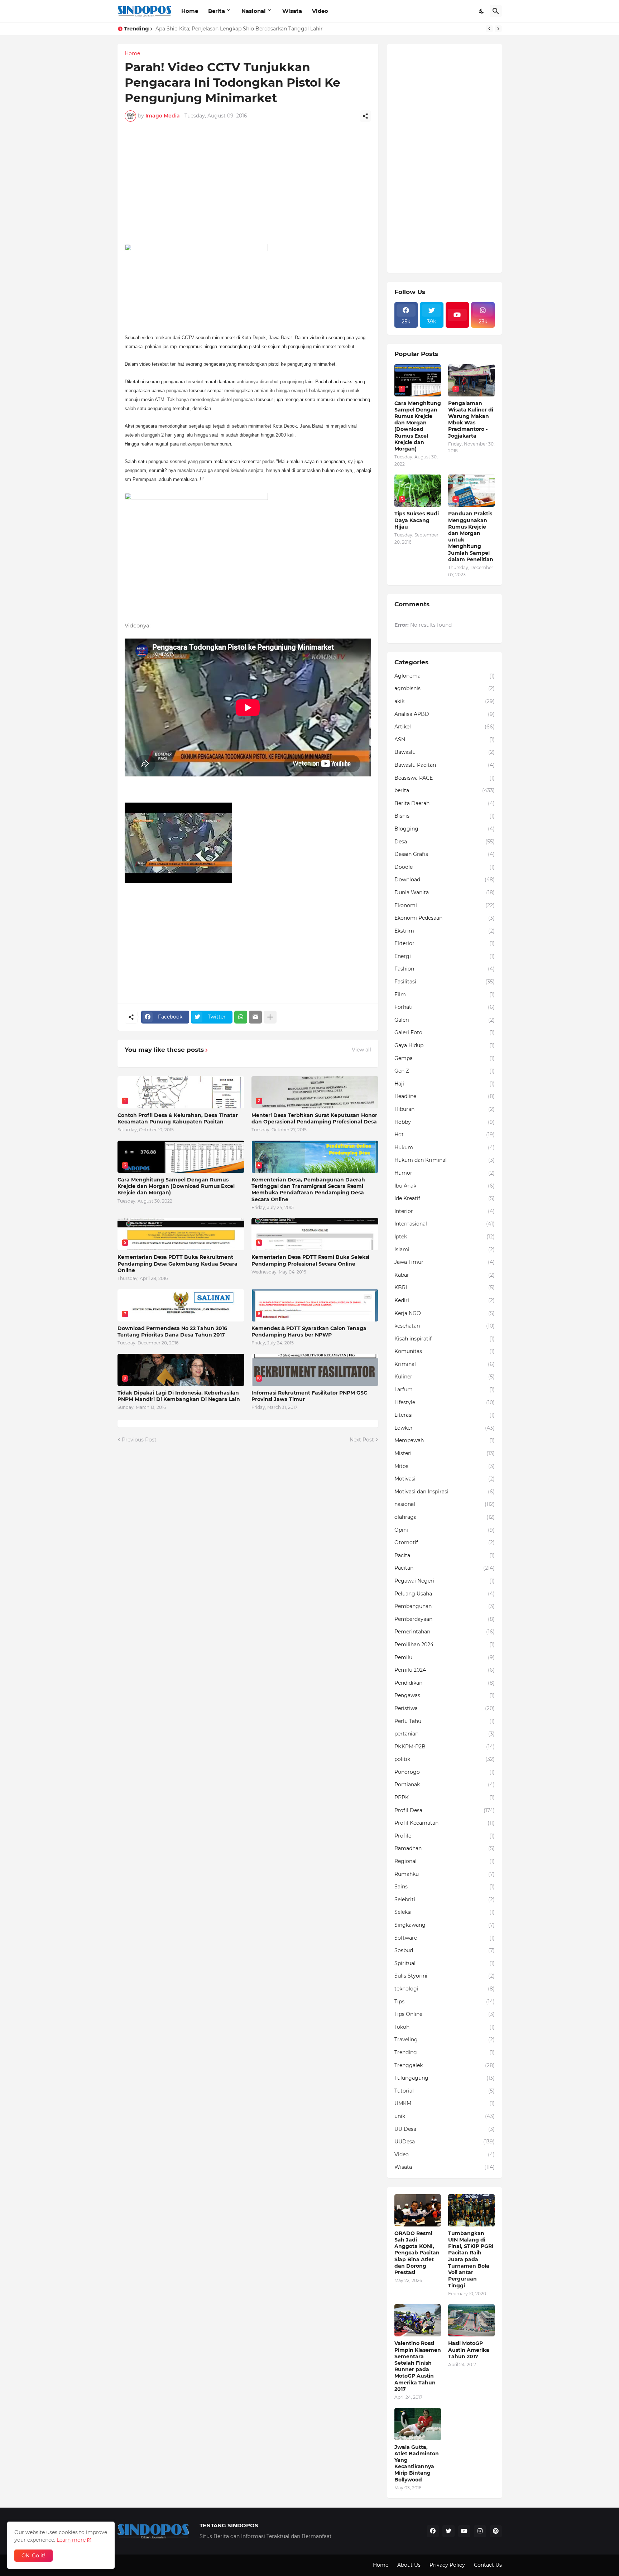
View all (361, 1050)
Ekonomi (445, 905)
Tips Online (445, 2014)
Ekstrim (445, 931)
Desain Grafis (445, 854)
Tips (445, 2002)
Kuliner (445, 1377)
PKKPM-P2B (445, 1747)
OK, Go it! (33, 2556)
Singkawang (445, 1925)
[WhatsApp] (241, 1017)
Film (445, 995)
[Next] (498, 29)
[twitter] (448, 2531)
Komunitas (445, 1351)
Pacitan (445, 1568)
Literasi (445, 1415)
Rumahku (445, 1874)
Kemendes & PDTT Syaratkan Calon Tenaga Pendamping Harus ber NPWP (309, 1332)
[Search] (496, 11)
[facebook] (433, 2531)
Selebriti (445, 1900)
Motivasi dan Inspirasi (445, 1492)
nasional (445, 1504)
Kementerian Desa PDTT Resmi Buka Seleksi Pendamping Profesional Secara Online (310, 1260)
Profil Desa (445, 1810)
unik (445, 2116)
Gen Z (445, 1071)
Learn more (71, 2540)
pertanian (445, 1734)
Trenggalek (445, 2065)
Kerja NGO (445, 1313)
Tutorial (445, 2091)
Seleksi (445, 1912)
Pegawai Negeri (445, 1581)
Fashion (445, 969)
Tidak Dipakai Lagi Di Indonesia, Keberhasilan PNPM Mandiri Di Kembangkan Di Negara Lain (179, 1396)
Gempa (445, 1058)
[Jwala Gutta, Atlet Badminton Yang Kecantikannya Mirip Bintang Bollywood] (418, 2424)
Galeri (445, 1020)
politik (445, 1759)
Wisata (292, 11)
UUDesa (445, 2142)
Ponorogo (445, 1772)
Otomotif (445, 1542)
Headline (445, 1096)
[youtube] (457, 315)
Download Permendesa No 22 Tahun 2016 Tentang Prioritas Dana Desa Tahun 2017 (172, 1332)
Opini (445, 1530)
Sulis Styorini (445, 1976)
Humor (445, 1173)
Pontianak (445, 1785)
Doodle (445, 867)
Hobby (445, 1122)
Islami (445, 1250)
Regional (445, 1861)
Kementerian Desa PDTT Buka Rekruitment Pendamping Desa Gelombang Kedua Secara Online (177, 1263)
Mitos (445, 1466)
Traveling (445, 2040)
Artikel (445, 727)
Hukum (445, 1147)
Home (190, 11)
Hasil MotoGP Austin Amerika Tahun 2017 (469, 2350)
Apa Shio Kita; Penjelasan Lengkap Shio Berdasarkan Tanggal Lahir (239, 29)
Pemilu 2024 (445, 1670)
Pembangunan (445, 1606)
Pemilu (445, 1657)
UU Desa (445, 2129)
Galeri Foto (445, 1032)
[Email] (255, 1017)
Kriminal (445, 1364)
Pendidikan (445, 1683)
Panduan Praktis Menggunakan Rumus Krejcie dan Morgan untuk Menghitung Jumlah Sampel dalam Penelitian (471, 536)
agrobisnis (445, 688)
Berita (217, 11)
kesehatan (445, 1326)
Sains (445, 1887)
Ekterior (445, 943)
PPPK (445, 1797)
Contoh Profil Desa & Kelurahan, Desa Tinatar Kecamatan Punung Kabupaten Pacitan (178, 1118)
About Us (409, 2565)
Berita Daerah (445, 803)
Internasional (445, 1224)
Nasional (254, 11)
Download (445, 880)
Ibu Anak (445, 1186)
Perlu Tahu (445, 1721)
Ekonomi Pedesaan (445, 918)
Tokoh (445, 2027)
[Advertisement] (248, 187)
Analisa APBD (445, 714)
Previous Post (139, 1440)
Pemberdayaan (445, 1619)
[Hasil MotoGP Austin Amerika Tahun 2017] (471, 2320)
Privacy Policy (447, 2565)
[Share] (365, 116)
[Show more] (270, 1017)
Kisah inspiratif (445, 1339)
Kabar (445, 1275)
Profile (445, 1836)
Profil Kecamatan (445, 1823)
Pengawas (445, 1695)
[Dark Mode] (482, 11)
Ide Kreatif (445, 1198)
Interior (445, 1211)
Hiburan (445, 1109)
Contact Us (488, 2565)
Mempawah (445, 1440)
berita (445, 790)
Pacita (445, 1555)
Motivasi (445, 1479)
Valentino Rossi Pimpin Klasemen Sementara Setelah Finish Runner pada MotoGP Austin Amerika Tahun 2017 (418, 2366)
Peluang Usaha (445, 1594)
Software (445, 1938)
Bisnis (445, 816)
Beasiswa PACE (445, 778)
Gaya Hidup (445, 1045)
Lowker (445, 1428)
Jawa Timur (445, 1262)
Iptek (445, 1237)
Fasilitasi (445, 982)
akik (445, 701)
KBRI (445, 1287)
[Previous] (489, 29)
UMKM (445, 2103)
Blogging (445, 829)
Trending (445, 2052)
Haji (445, 1084)
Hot (445, 1135)
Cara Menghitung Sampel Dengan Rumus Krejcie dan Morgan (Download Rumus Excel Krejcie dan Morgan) (176, 1186)
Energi (445, 956)
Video (320, 11)
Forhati (445, 1007)
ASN (445, 740)
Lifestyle (445, 1402)
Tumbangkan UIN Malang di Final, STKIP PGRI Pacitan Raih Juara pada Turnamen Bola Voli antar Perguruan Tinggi (471, 2259)
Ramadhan (445, 1848)
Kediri (445, 1300)
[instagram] (480, 2531)
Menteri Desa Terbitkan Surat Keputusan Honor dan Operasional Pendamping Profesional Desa (314, 1118)
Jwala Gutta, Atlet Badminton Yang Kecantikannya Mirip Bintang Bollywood (417, 2463)
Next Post (362, 1440)
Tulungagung (445, 2078)
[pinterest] (496, 2531)
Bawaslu (445, 752)
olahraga (445, 1517)
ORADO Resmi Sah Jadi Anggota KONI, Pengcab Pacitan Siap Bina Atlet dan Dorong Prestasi (417, 2253)
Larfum (445, 1390)
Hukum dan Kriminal (445, 1160)
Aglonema (445, 676)
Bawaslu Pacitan (445, 765)
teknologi (445, 1989)
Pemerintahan (445, 1632)
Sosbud (445, 1950)
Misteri (445, 1453)
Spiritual (445, 1963)
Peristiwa (445, 1708)
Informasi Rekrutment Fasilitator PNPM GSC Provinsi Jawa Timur (309, 1396)
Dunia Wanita (445, 892)
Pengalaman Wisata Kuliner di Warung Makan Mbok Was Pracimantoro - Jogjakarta (471, 420)
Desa (445, 842)
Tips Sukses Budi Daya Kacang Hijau (417, 520)
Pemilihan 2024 (445, 1645)
